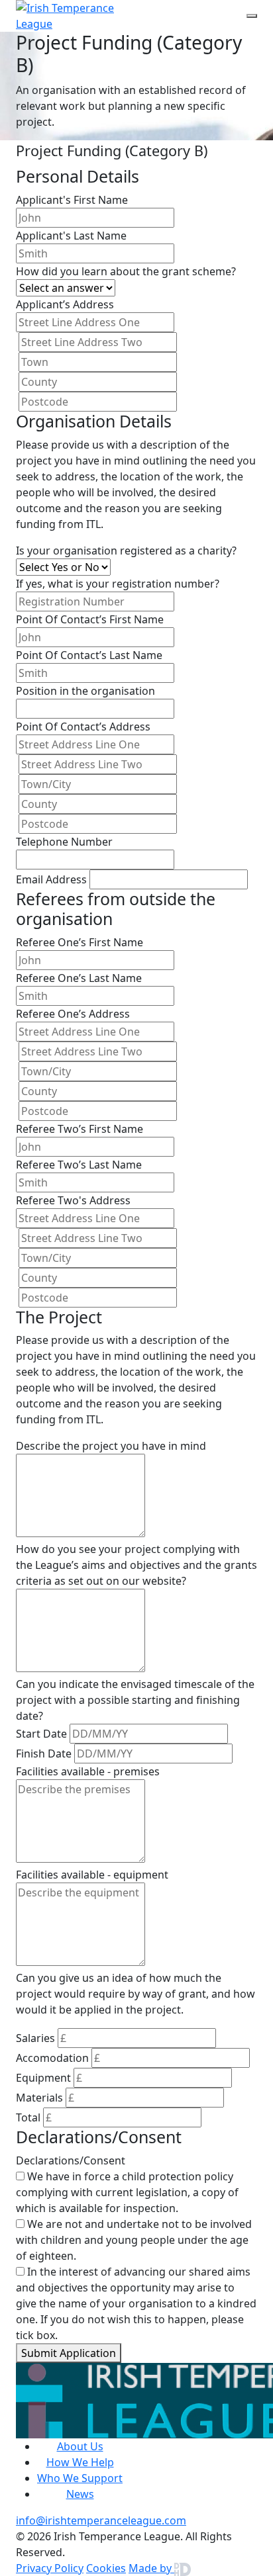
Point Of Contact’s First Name (90, 619)
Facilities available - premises (88, 1771)
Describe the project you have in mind (111, 1446)
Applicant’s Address (65, 304)
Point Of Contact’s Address (83, 727)
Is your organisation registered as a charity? (126, 551)
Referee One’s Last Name (79, 978)
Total (28, 2117)
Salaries (35, 2038)
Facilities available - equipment (92, 1875)
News (80, 2494)
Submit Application (69, 2353)
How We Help (80, 2462)
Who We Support (80, 2478)
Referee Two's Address (73, 1200)
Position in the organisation (85, 691)
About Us (80, 2446)
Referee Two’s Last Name (79, 1165)
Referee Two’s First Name (80, 1129)
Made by (151, 2568)
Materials (39, 2098)
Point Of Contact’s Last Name (89, 655)
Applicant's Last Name (71, 236)
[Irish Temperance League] (83, 16)
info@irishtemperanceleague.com (101, 2520)
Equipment (43, 2078)
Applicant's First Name (72, 200)
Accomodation (52, 2058)
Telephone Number (64, 842)
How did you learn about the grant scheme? (126, 271)
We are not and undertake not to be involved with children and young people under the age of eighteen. (134, 2240)
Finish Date (44, 1754)
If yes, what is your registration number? (118, 584)
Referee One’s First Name (80, 942)
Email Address (51, 879)
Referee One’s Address (73, 1014)
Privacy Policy (50, 2568)
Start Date (41, 1734)
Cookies (106, 2568)
